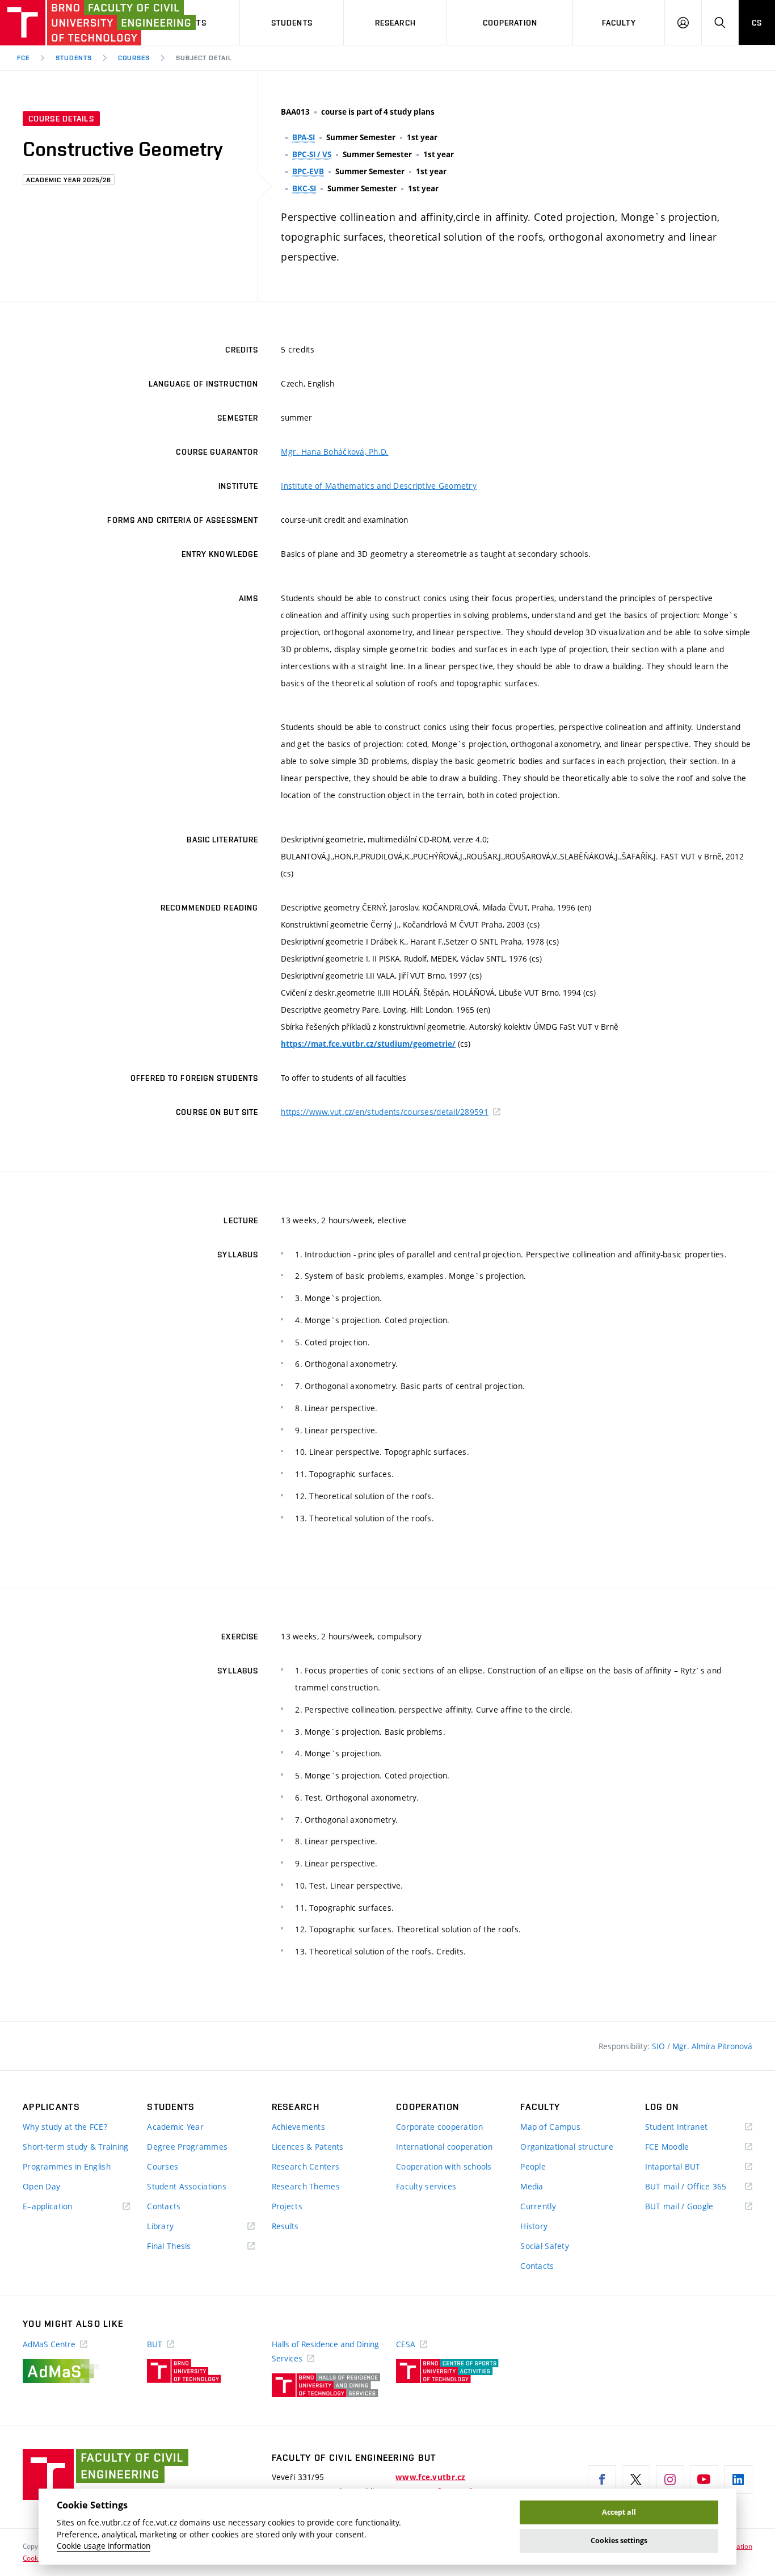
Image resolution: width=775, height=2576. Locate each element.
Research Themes (306, 2186)
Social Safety (545, 2246)
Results (285, 2226)
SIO (660, 2046)
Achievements (298, 2127)
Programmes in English (67, 2166)
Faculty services (426, 2186)
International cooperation (444, 2147)
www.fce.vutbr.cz (430, 2477)
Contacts (164, 2206)
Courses (134, 58)
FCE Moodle (684, 2147)
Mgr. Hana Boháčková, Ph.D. (334, 452)
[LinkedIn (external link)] (738, 2479)
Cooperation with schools (444, 2166)
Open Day (41, 2186)
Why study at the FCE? (65, 2127)
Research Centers (306, 2166)
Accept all (619, 2512)
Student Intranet (693, 2127)
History (534, 2226)
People (533, 2166)
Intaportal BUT (689, 2167)
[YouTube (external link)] (704, 2479)
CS (757, 23)
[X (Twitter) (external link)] (636, 2479)
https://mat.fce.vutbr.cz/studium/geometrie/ (368, 1044)
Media (532, 2186)
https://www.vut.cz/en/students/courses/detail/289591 (385, 1112)
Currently (538, 2206)
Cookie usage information (104, 2546)
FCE (23, 58)
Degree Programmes (187, 2147)
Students (292, 23)
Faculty (619, 23)
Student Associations (187, 2186)
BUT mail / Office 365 (699, 2187)
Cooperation (510, 23)
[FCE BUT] (62, 23)
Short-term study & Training (76, 2147)
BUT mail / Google (696, 2207)
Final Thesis (186, 2246)
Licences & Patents (308, 2147)
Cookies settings (619, 2541)
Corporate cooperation (439, 2127)
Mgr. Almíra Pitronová (712, 2046)
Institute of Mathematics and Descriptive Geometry (379, 486)
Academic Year (175, 2127)
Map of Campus (550, 2127)
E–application (64, 2207)
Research (395, 23)
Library (177, 2227)
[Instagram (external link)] (670, 2479)
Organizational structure (567, 2147)
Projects (287, 2206)
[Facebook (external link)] (602, 2479)
